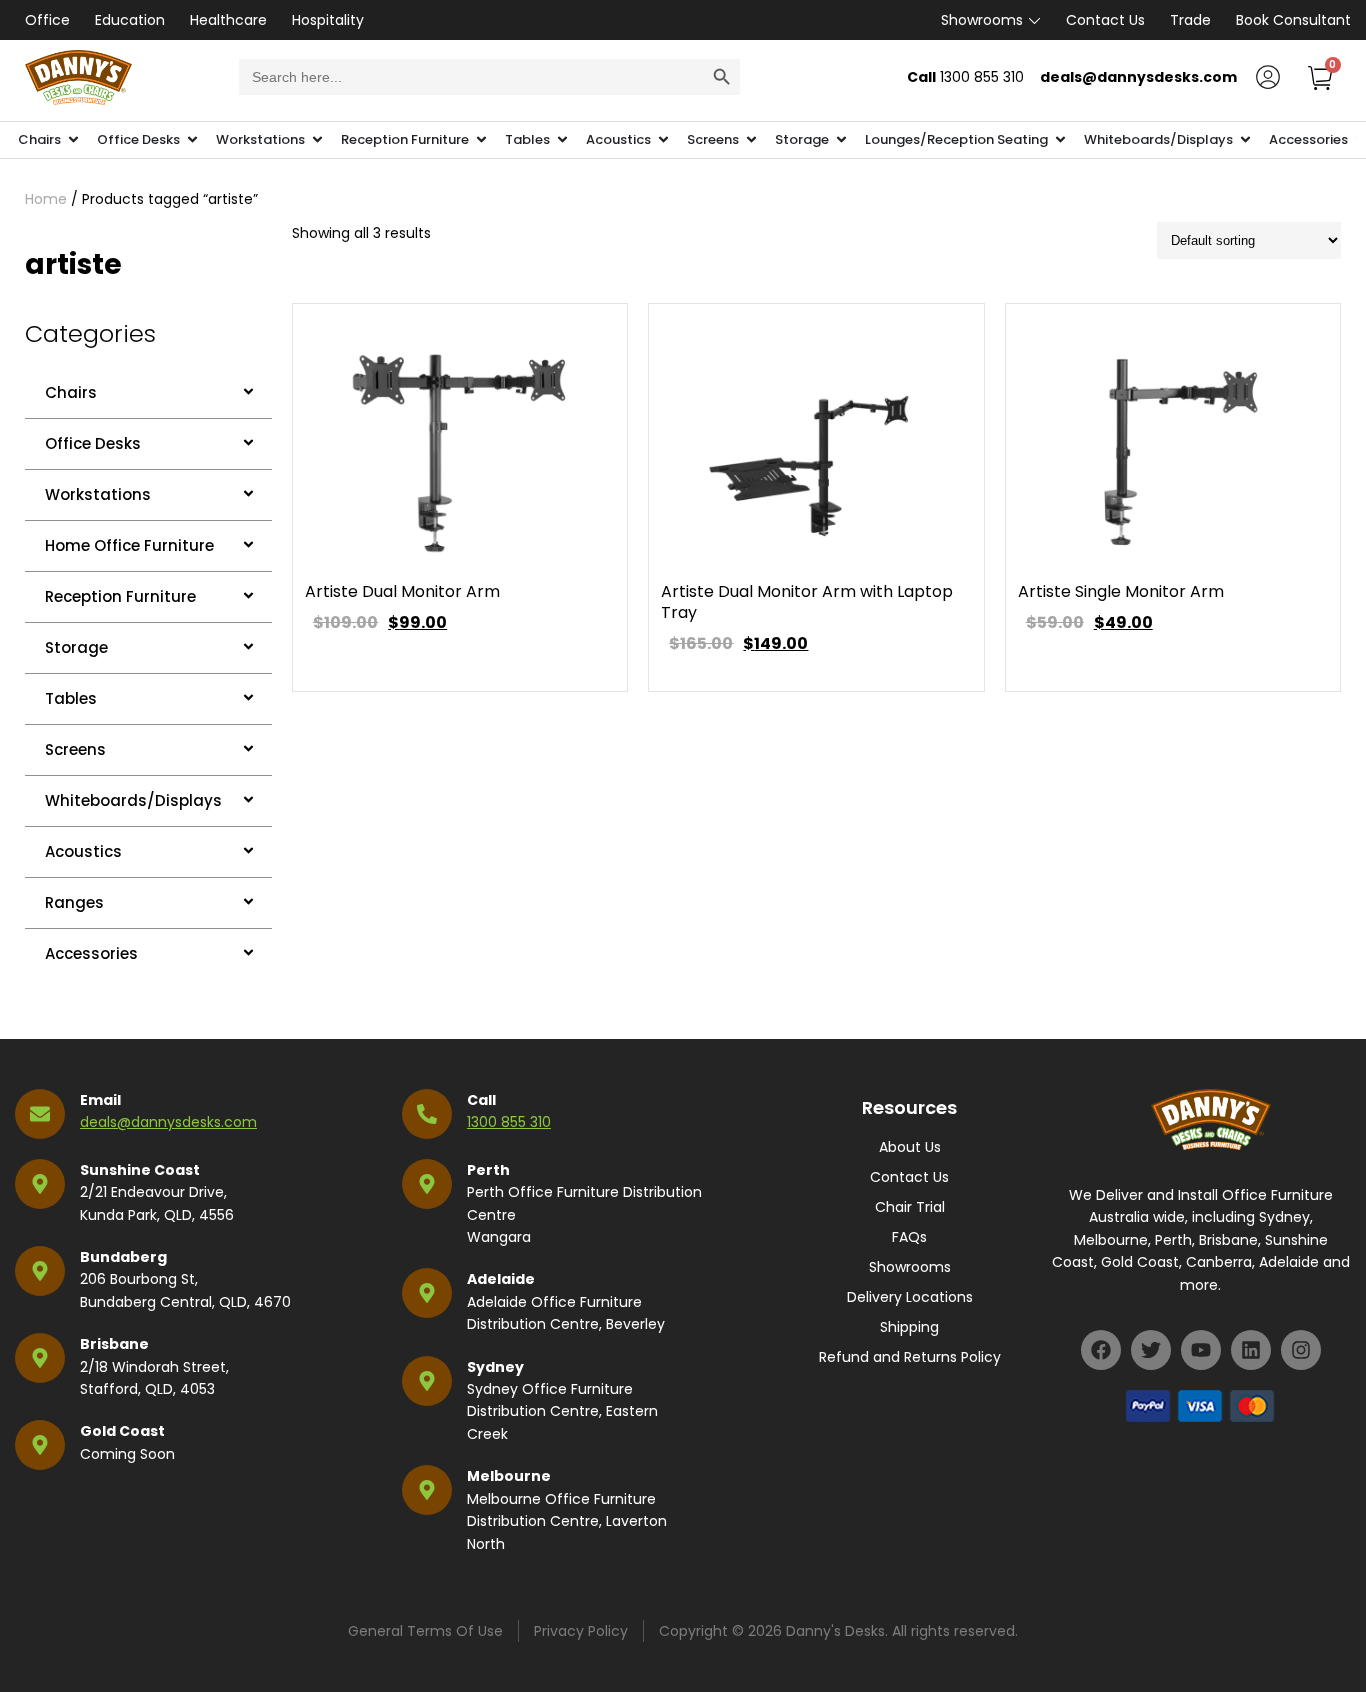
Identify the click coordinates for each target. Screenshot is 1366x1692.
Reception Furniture (120, 596)
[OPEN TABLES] (562, 140)
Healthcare (228, 20)
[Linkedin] (1251, 1350)
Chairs (71, 392)
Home (46, 199)
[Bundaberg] (40, 1271)
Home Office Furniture (129, 545)
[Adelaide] (427, 1293)
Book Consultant (1293, 20)
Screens (75, 749)
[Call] (427, 1114)
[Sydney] (427, 1381)
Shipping (909, 1327)
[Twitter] (1151, 1350)
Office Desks (93, 443)
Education (130, 20)
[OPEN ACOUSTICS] (663, 140)
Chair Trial (910, 1207)
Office (47, 20)
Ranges (74, 902)
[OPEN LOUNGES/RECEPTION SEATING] (1060, 140)
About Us (910, 1147)
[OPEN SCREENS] (751, 140)
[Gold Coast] (40, 1445)
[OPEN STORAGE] (841, 140)
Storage (76, 647)
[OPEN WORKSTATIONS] (317, 140)
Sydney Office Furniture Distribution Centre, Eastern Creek (562, 1411)
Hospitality (328, 20)
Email (100, 1100)
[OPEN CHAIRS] (73, 140)
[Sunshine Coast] (40, 1184)
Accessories (91, 953)
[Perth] (427, 1184)
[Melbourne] (427, 1490)
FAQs (909, 1237)
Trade (1190, 20)
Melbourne (509, 1476)
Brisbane (114, 1344)
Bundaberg (123, 1257)
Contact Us (1105, 20)
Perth (488, 1170)
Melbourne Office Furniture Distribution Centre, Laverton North (567, 1521)
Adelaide (501, 1279)
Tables (71, 698)
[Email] (40, 1114)
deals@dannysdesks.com (168, 1122)
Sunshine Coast (140, 1170)
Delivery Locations (910, 1297)
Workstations (98, 494)
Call (481, 1100)
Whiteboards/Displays (133, 800)
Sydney (495, 1367)
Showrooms (982, 20)
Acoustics (83, 851)
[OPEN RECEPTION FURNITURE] (481, 140)
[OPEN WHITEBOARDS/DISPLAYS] (1245, 140)
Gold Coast (122, 1431)
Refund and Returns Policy (910, 1357)
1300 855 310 (509, 1122)
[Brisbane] (40, 1358)
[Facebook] (1101, 1350)
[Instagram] (1301, 1350)
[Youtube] (1201, 1350)
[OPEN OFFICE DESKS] (192, 140)
